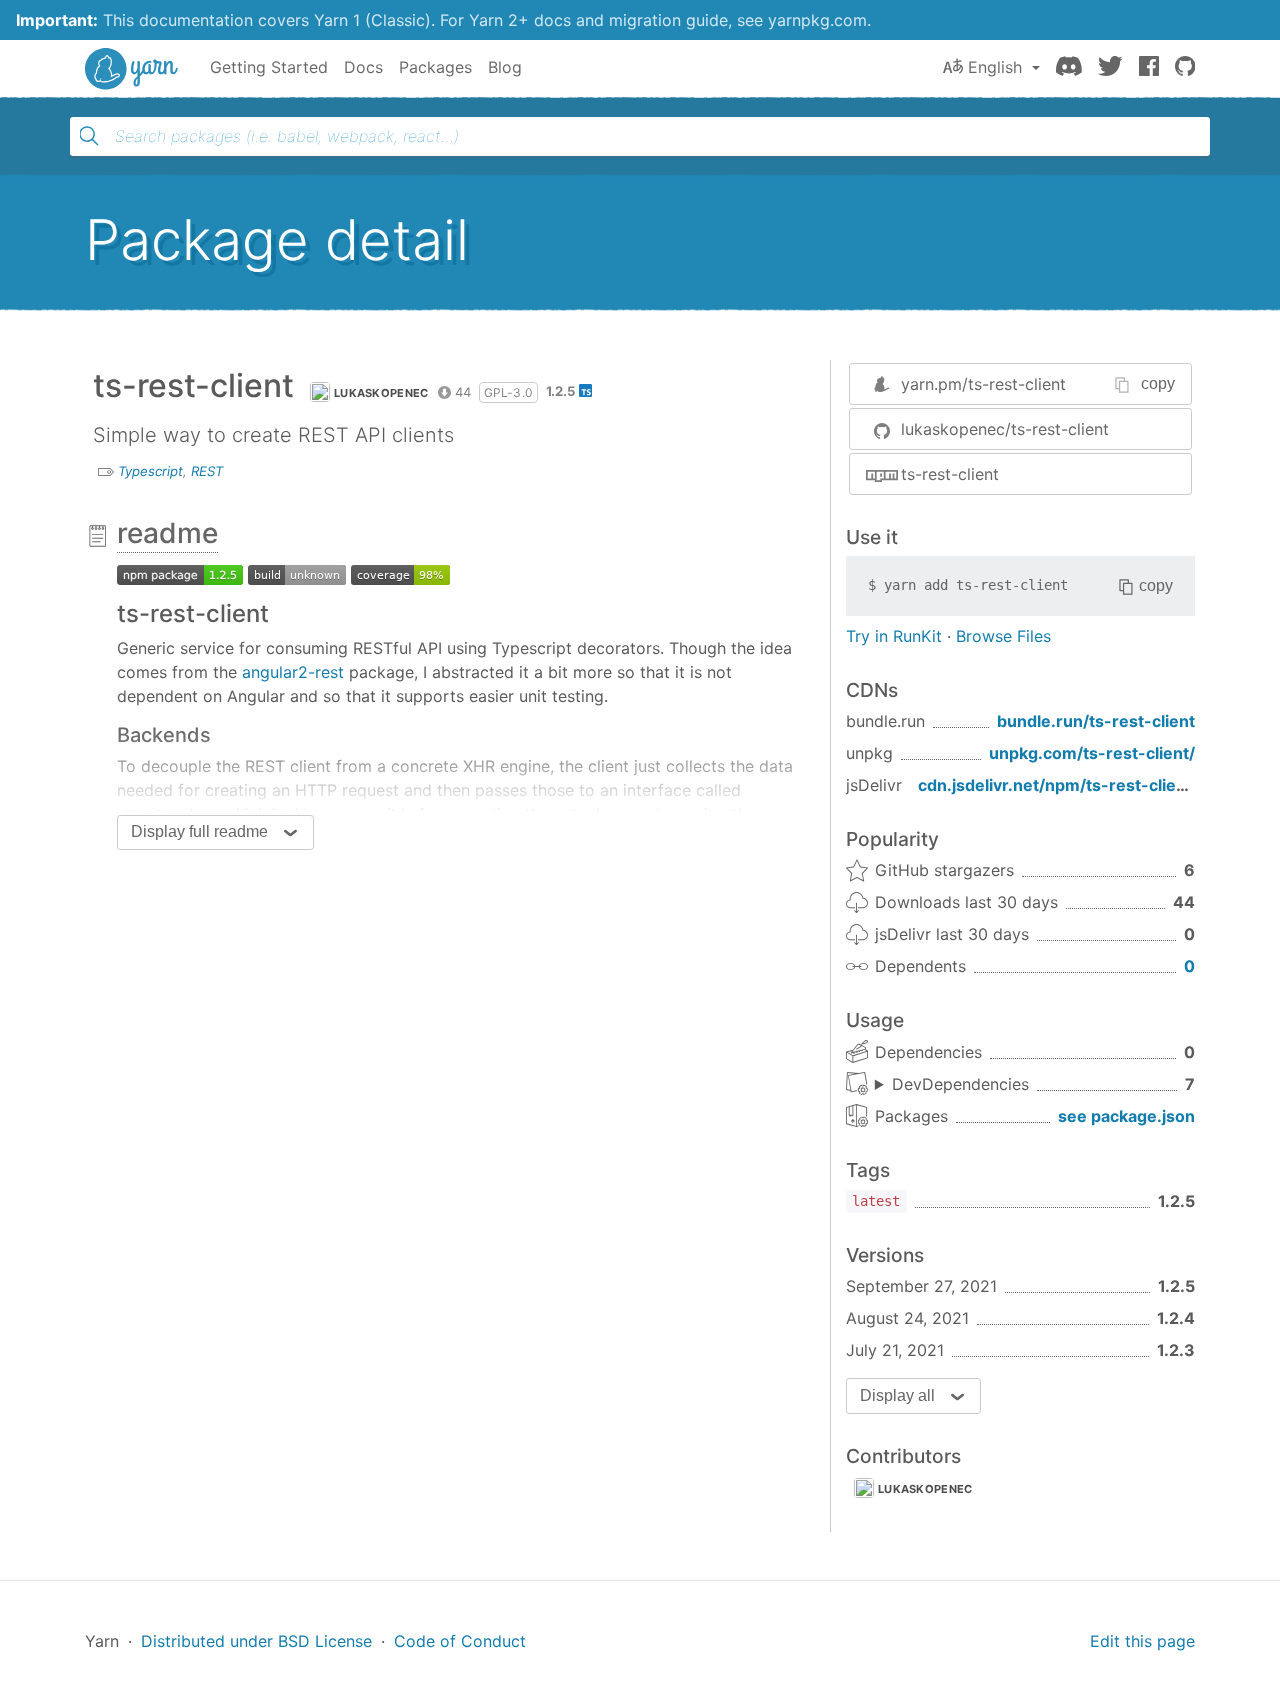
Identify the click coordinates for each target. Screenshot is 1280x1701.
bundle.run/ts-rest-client (1096, 721)
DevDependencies (960, 1084)
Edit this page (1142, 1641)
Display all (897, 1395)
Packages (435, 67)
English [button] (995, 67)
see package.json (1126, 1116)
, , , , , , (952, 1085)
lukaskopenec (381, 393)
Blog (505, 67)
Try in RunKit (894, 636)
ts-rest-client (950, 474)
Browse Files (1003, 636)
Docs (363, 67)
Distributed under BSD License (256, 1641)
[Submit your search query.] (89, 136)
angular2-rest (293, 672)
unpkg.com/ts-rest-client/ (1092, 753)
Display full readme (199, 831)
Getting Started (269, 67)
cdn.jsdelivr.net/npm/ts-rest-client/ (1058, 785)
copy (1158, 383)
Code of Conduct (460, 1641)
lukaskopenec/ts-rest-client (1005, 429)
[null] (180, 573)
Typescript (150, 471)
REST (207, 471)
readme (167, 533)
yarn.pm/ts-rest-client (983, 384)
